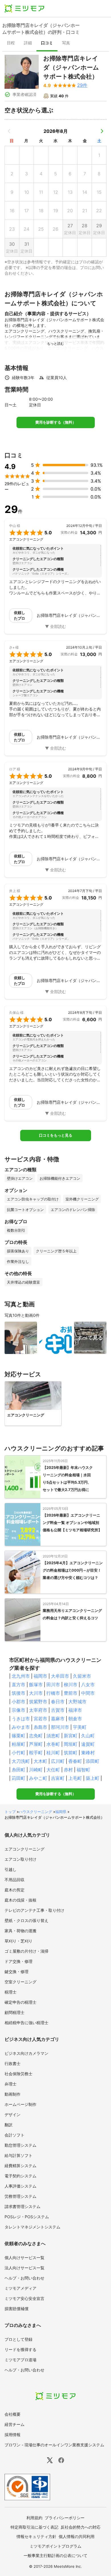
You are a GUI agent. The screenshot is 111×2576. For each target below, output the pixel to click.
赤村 (68, 1770)
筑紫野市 (38, 1702)
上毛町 (75, 1778)
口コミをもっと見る (56, 1135)
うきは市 (21, 1719)
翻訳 (9, 2125)
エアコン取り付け (20, 1859)
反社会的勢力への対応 (81, 2527)
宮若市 (40, 1719)
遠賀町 (88, 1744)
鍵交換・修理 (17, 1972)
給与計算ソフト (18, 2155)
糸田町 (18, 1770)
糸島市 (40, 1727)
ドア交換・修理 (18, 1961)
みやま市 (21, 1727)
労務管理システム (20, 2196)
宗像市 (18, 1710)
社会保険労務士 (18, 2074)
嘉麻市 (58, 1719)
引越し (11, 1869)
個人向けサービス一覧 (24, 2258)
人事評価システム (20, 2186)
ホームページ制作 (20, 2104)
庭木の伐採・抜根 (20, 1900)
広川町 (58, 1761)
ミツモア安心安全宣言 (24, 2298)
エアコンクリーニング (24, 1849)
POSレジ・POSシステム (27, 2217)
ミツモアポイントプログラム (55, 2546)
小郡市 (18, 1702)
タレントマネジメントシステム (32, 2227)
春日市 (58, 1702)
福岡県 (61, 1812)
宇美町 (80, 1727)
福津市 (75, 1710)
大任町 (53, 1770)
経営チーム (15, 2424)
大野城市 (77, 1702)
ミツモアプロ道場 (20, 2360)
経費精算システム (20, 2166)
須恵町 (53, 1736)
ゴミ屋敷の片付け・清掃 (26, 1951)
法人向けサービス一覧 (24, 2268)
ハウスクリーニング (35, 1812)
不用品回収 (15, 1880)
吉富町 (58, 1778)
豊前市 (71, 1693)
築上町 (92, 1778)
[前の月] (9, 131)
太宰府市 (38, 1710)
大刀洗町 (21, 1761)
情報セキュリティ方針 (36, 2536)
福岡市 (40, 1676)
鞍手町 (36, 1753)
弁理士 (11, 2084)
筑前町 (71, 1753)
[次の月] (102, 131)
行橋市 (53, 1693)
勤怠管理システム (20, 2145)
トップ (10, 1812)
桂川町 (53, 1753)
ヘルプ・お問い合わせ (24, 2278)
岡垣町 (71, 1744)
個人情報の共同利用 (77, 2536)
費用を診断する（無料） (56, 422)
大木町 (40, 1761)
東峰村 (88, 1753)
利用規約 (34, 2518)
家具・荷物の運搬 (20, 1931)
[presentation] (11, 43)
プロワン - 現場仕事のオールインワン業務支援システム (54, 2445)
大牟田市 (60, 1676)
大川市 (36, 1693)
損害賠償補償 (17, 2309)
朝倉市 (75, 1719)
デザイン (13, 2115)
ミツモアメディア (20, 2288)
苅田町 (18, 1778)
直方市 (18, 1685)
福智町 (83, 1770)
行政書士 (13, 2063)
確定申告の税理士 (20, 2002)
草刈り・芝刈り (18, 1941)
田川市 (53, 1685)
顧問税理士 (15, 2012)
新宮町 (71, 1736)
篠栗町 (18, 1736)
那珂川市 (60, 1727)
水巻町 (53, 1744)
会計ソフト (15, 2135)
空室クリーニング (20, 1982)
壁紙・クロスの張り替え (26, 1920)
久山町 (88, 1736)
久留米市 (82, 1676)
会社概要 (13, 2414)
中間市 (88, 1693)
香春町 (75, 1761)
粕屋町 (18, 1744)
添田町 (92, 1761)
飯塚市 (36, 1685)
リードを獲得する (20, 2349)
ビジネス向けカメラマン (26, 2053)
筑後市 (18, 1693)
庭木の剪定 (15, 1890)
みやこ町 (38, 1778)
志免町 (36, 1736)
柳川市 (71, 1685)
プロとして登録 (18, 2339)
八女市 (88, 1685)
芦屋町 (36, 1744)
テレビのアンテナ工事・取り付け (34, 1910)
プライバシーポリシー (65, 2518)
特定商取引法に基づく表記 (34, 2527)
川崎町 (36, 1770)
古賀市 (58, 1710)
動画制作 (13, 2094)
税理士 (11, 1992)
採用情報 (13, 2435)
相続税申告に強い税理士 (26, 2023)
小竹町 (18, 1753)
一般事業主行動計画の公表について (55, 2555)
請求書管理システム (22, 2206)
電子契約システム (20, 2176)
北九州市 (21, 1676)
